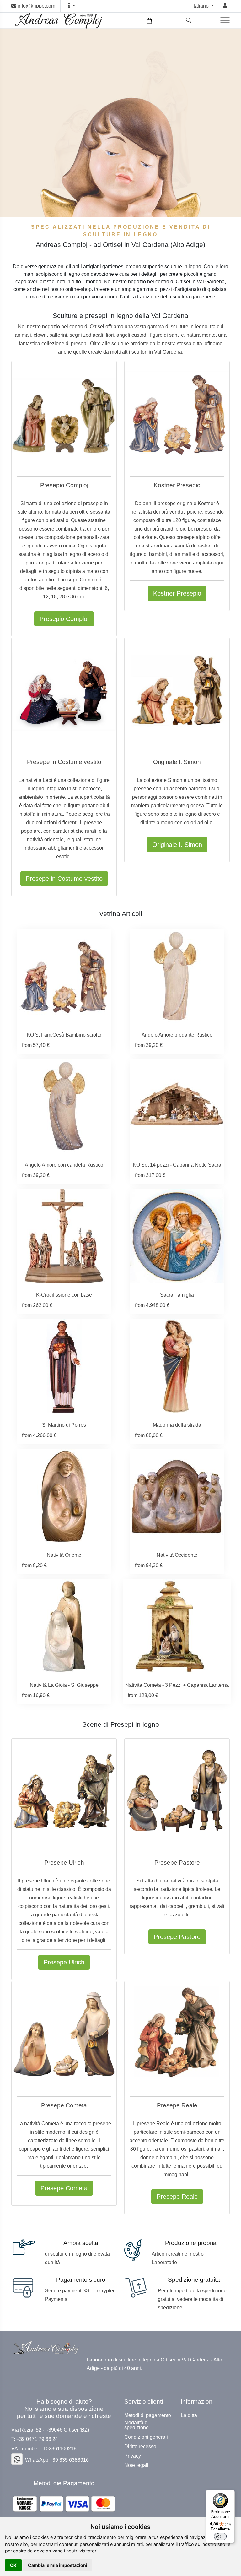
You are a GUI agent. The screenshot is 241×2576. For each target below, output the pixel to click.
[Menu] (231, 2493)
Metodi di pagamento (148, 2415)
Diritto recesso (140, 2447)
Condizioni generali (146, 2437)
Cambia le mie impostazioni (58, 2565)
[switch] (220, 2536)
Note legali (136, 2465)
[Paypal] (64, 2504)
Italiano (201, 6)
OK (13, 2565)
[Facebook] (17, 2459)
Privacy (133, 2456)
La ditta (189, 2415)
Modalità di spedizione (137, 2425)
